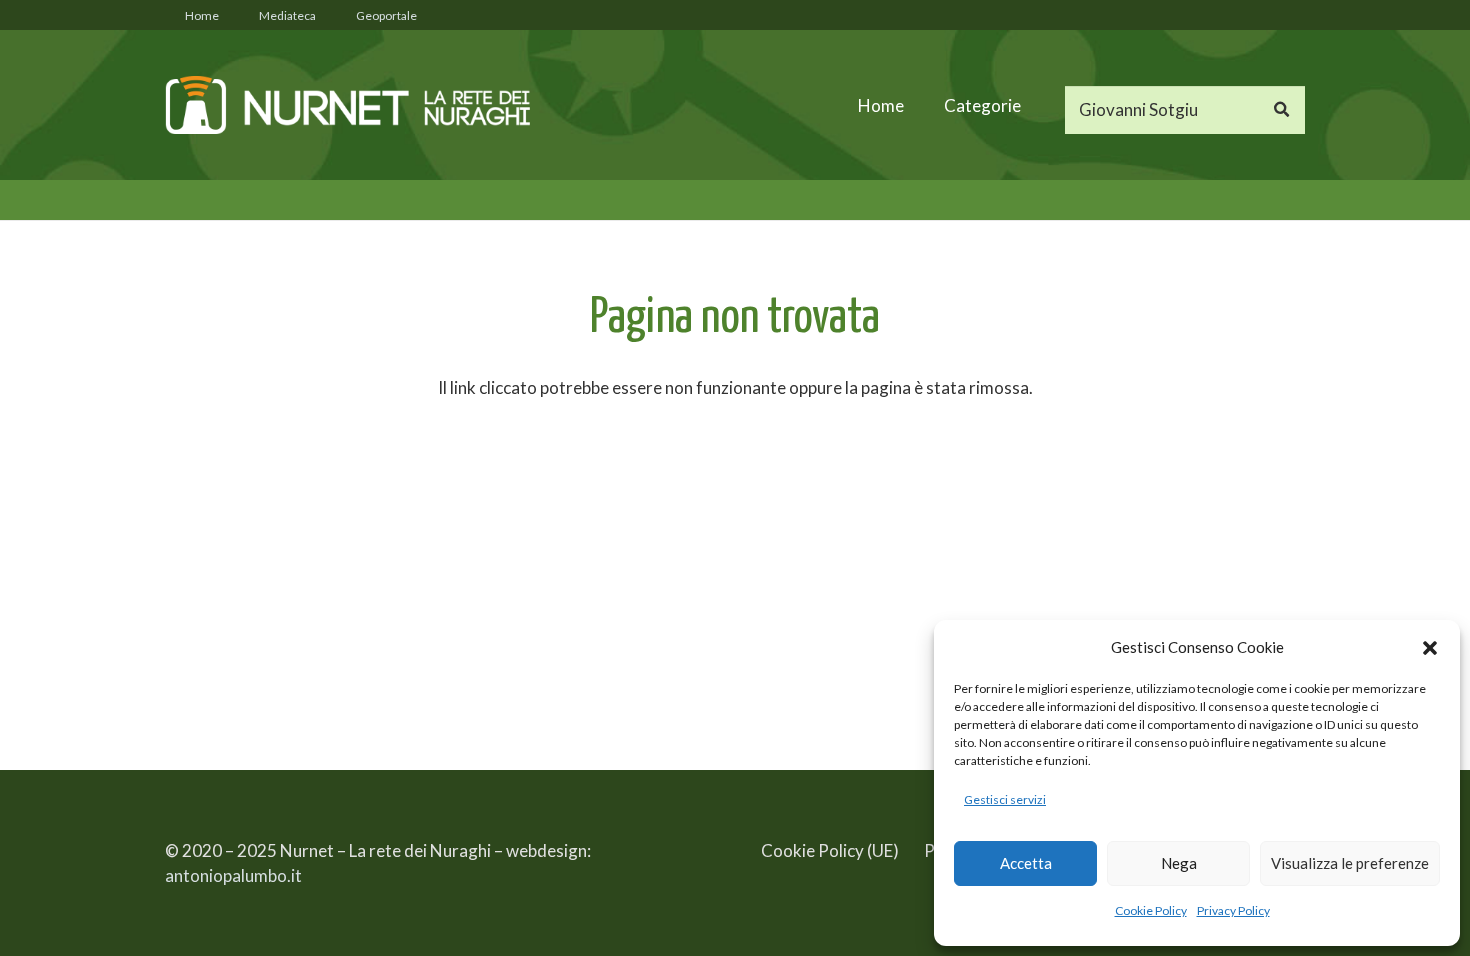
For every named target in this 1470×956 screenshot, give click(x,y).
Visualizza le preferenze (1350, 863)
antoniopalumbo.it (233, 875)
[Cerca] (1281, 110)
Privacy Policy (1233, 910)
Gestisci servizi (1005, 799)
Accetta (1026, 863)
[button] (1430, 648)
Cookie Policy (1151, 910)
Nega (1179, 863)
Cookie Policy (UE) (830, 850)
